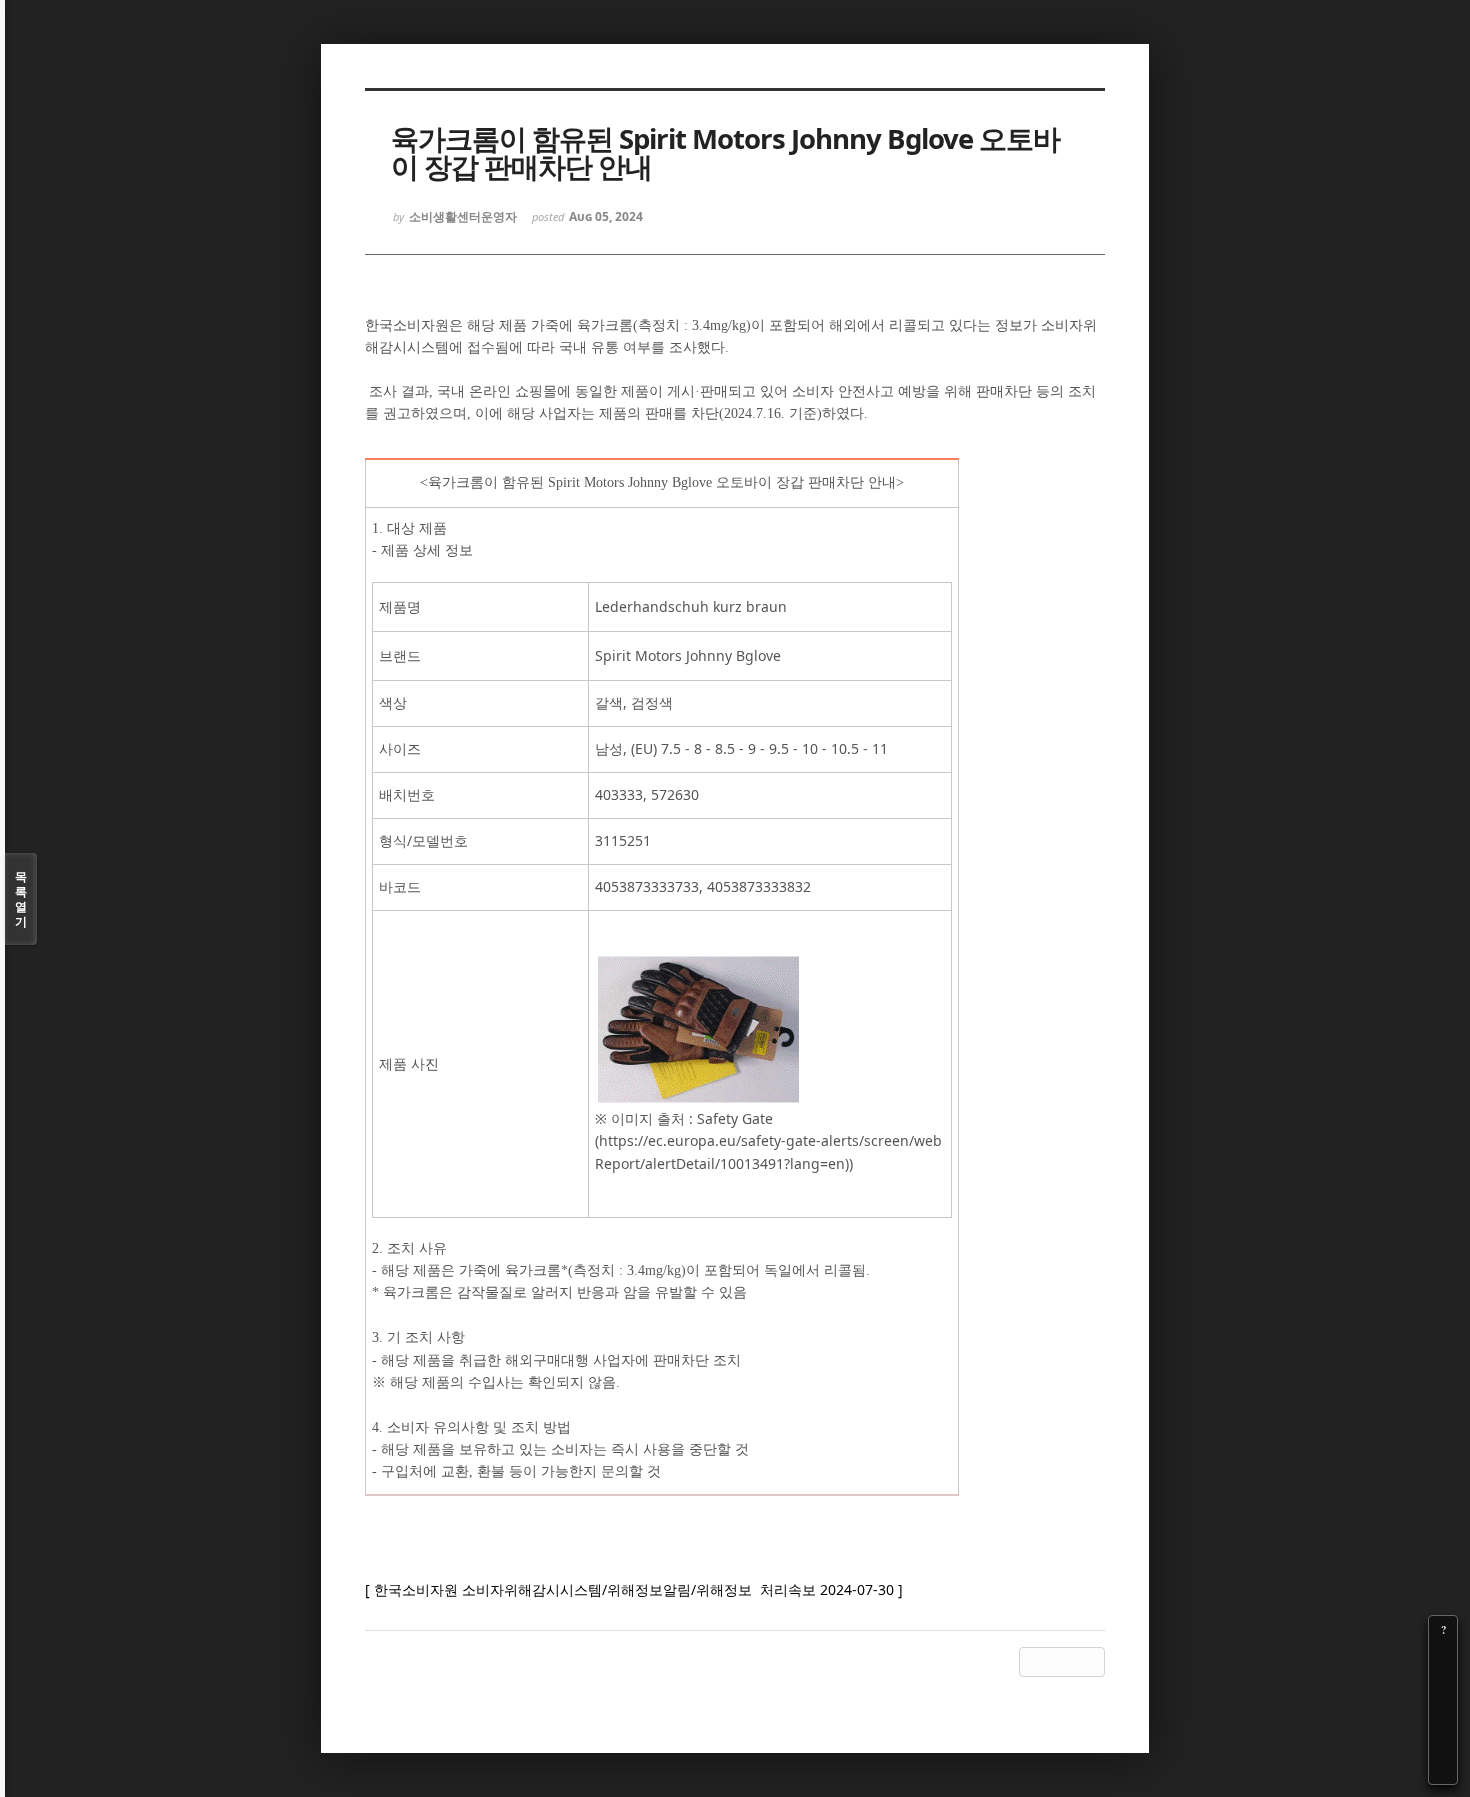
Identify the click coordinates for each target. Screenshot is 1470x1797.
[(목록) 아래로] (1443, 1742)
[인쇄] (1443, 1770)
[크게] (1443, 1658)
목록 (21, 899)
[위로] (1443, 1714)
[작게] (1443, 1686)
